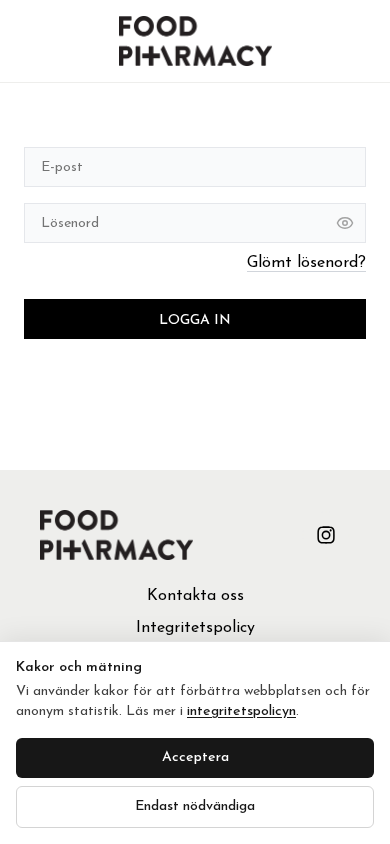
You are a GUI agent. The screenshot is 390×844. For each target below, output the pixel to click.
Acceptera (195, 757)
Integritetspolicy (195, 628)
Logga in (195, 320)
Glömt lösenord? (306, 263)
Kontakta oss (195, 596)
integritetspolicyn (241, 711)
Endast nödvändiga (195, 806)
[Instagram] (326, 535)
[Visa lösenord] (345, 223)
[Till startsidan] (195, 41)
